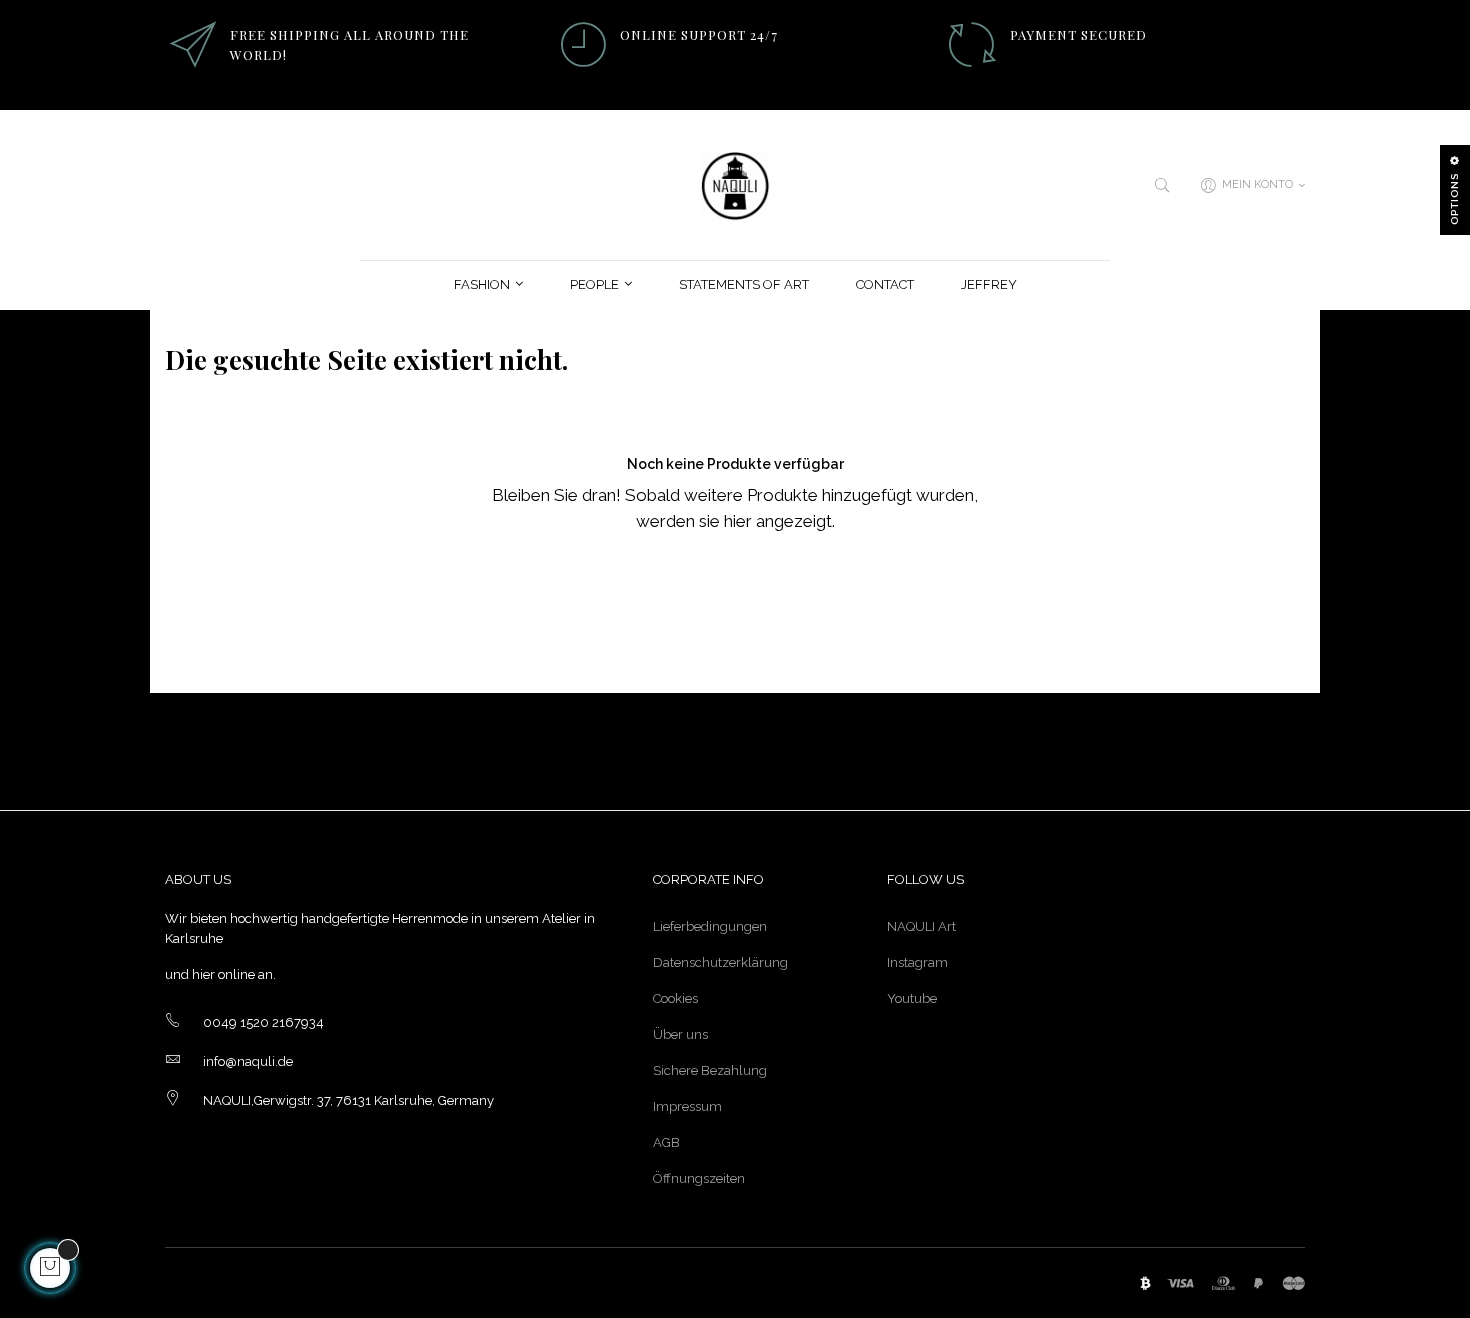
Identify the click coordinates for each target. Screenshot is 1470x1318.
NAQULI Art (921, 926)
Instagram (917, 962)
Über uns (680, 1034)
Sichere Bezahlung (710, 1070)
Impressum (687, 1106)
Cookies (675, 998)
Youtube (912, 998)
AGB (666, 1142)
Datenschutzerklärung (720, 962)
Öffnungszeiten (699, 1178)
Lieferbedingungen (710, 926)
